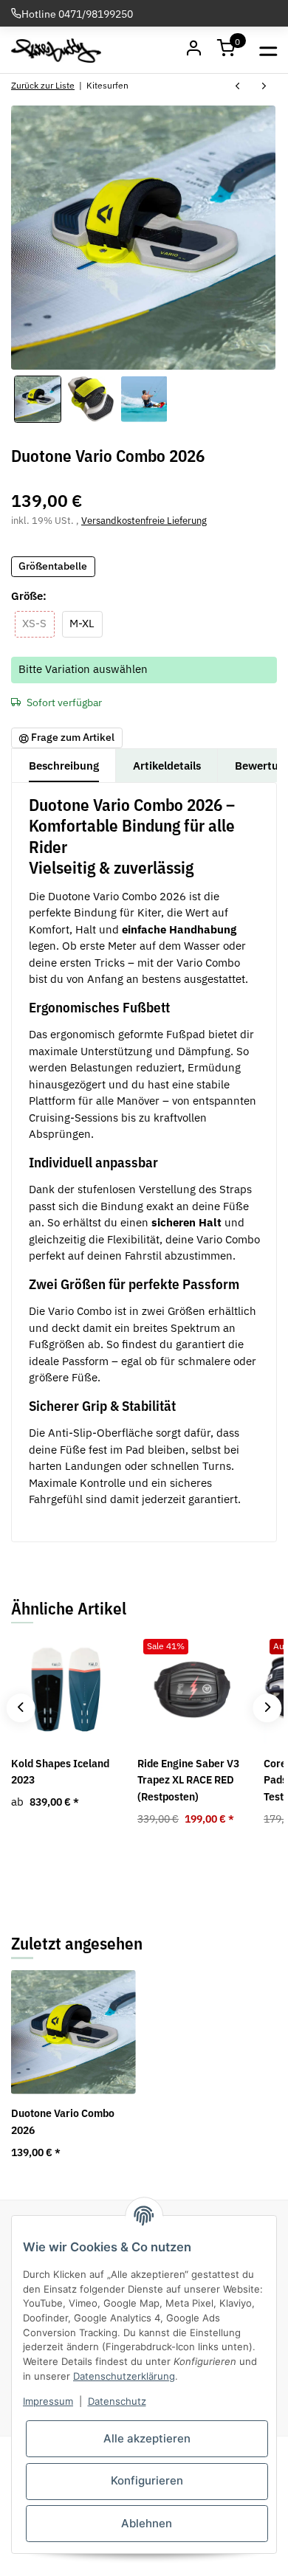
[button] (227, 50)
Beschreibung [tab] (64, 766)
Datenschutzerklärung (124, 2376)
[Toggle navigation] (268, 50)
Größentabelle (53, 566)
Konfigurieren (147, 2480)
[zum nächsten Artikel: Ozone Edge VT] (264, 87)
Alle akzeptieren (147, 2438)
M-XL (86, 623)
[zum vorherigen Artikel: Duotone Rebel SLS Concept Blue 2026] (238, 87)
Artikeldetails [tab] (167, 766)
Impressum (48, 2401)
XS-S (38, 623)
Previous (20, 1708)
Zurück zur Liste (43, 85)
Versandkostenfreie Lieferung (144, 521)
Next (267, 1708)
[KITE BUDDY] (56, 50)
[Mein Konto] (194, 50)
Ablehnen (147, 2523)
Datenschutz (117, 2401)
